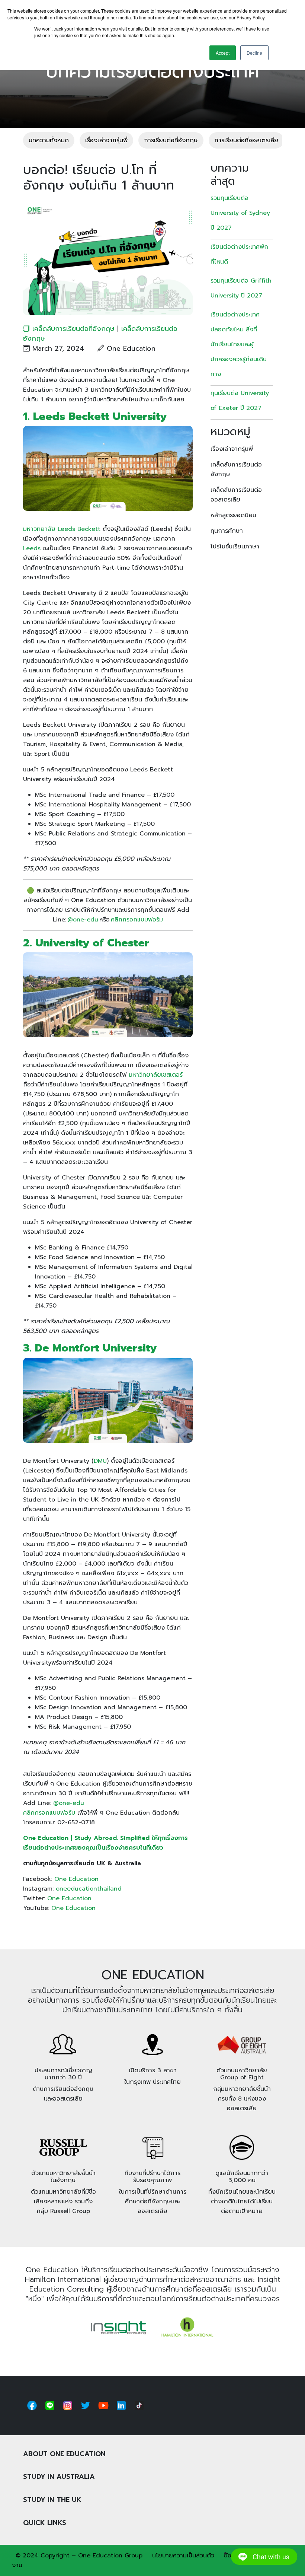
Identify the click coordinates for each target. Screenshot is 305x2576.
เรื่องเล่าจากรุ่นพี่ (106, 140)
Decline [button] (254, 53)
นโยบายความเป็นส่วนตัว (183, 2556)
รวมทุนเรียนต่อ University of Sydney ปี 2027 (240, 213)
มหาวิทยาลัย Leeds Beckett (62, 529)
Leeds (32, 548)
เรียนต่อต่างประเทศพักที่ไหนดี (239, 254)
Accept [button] (223, 53)
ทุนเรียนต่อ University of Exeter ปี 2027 (240, 401)
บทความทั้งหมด (49, 140)
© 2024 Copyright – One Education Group (79, 2556)
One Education (76, 1879)
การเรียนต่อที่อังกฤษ (171, 140)
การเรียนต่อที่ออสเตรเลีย (246, 140)
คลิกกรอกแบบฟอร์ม (137, 920)
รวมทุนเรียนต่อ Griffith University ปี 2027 (241, 288)
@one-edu (83, 920)
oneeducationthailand (89, 1889)
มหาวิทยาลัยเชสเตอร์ (156, 1075)
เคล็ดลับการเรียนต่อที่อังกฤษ (73, 329)
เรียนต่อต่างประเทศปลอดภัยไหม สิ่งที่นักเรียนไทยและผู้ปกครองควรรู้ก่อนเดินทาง (239, 344)
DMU (100, 1461)
